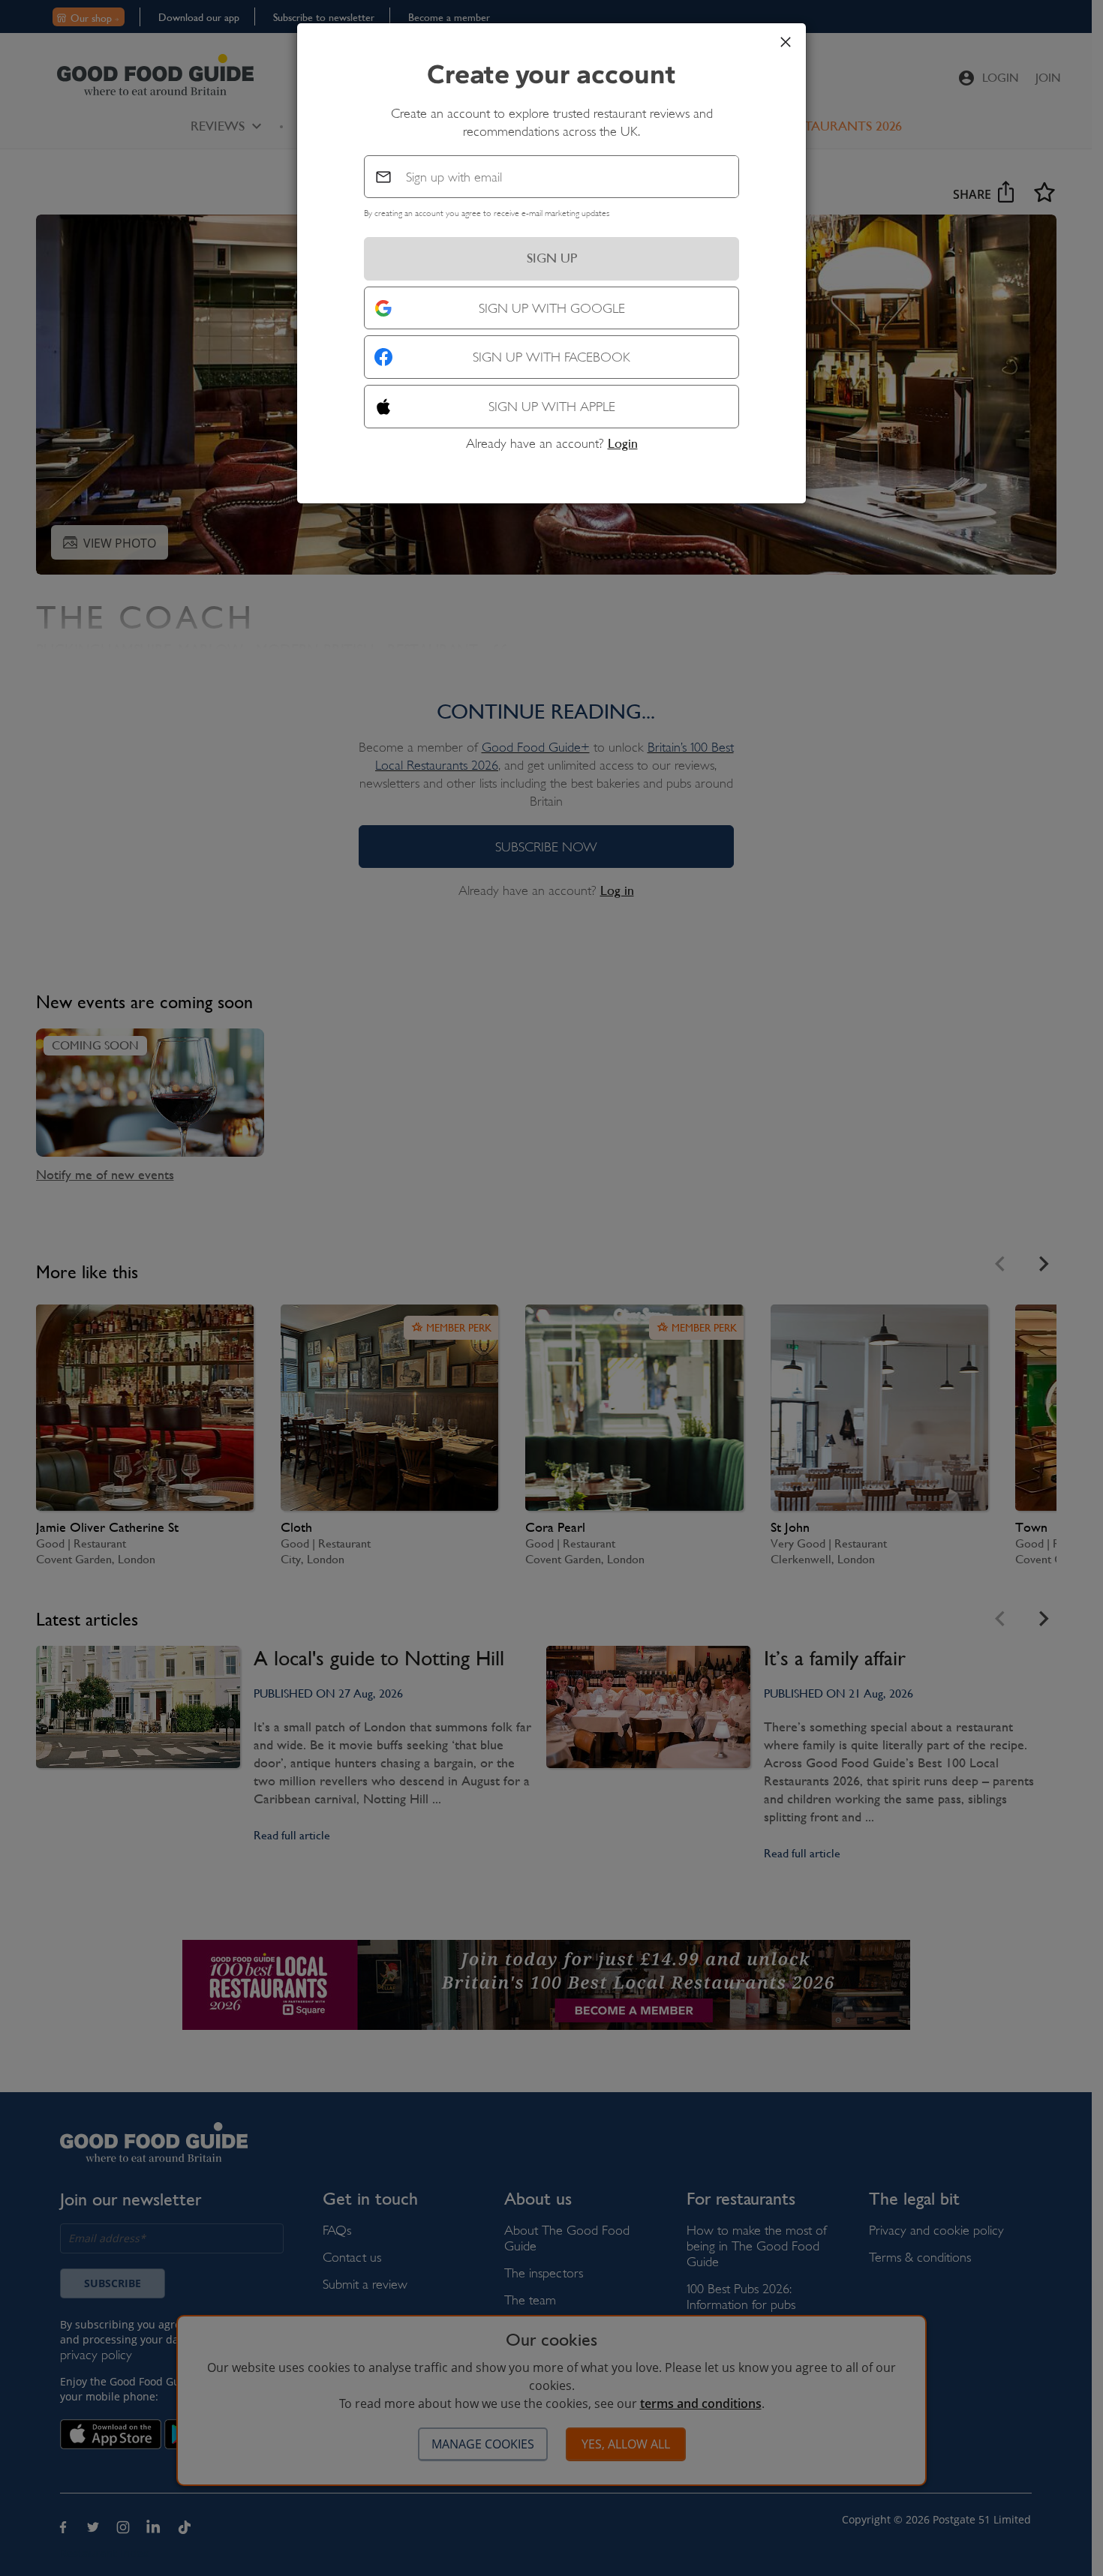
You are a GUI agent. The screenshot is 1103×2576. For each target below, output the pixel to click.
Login (623, 443)
